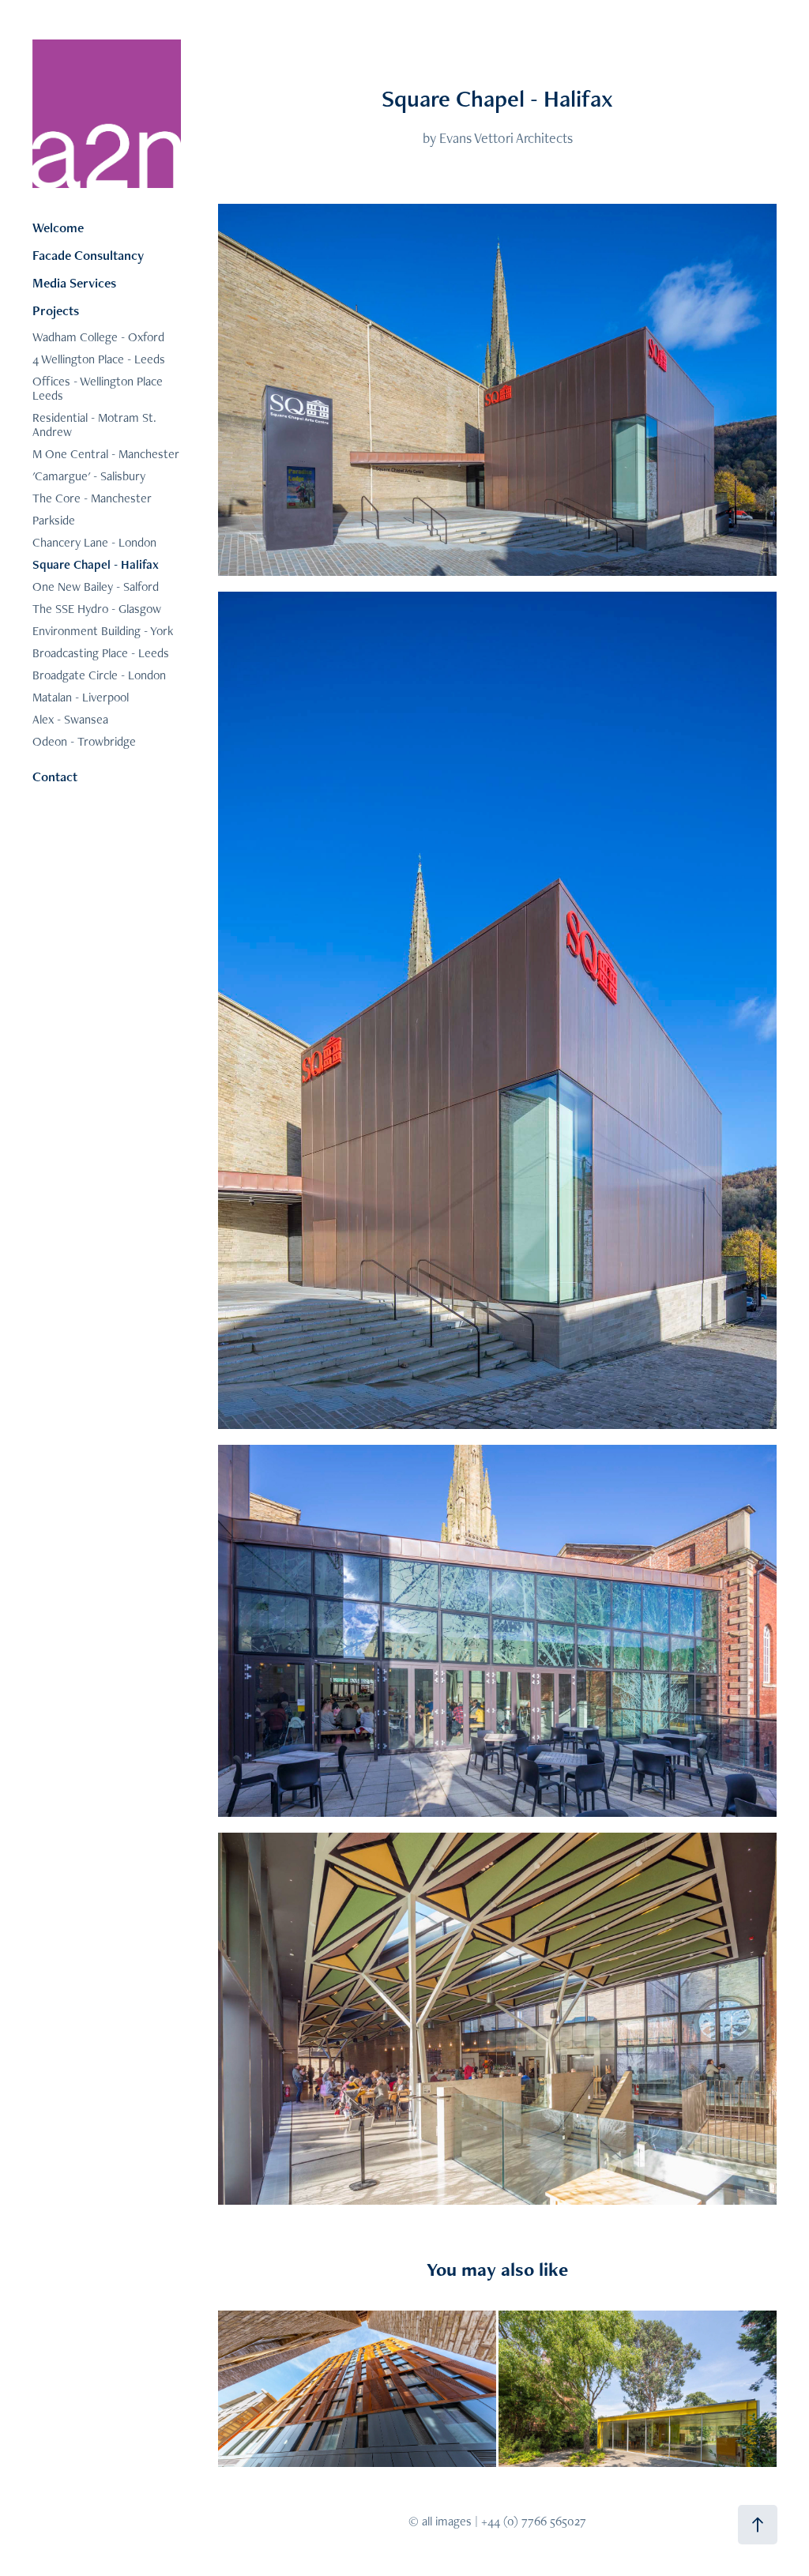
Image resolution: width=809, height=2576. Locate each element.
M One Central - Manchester (106, 454)
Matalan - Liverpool (81, 697)
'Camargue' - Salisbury (89, 476)
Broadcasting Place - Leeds (101, 653)
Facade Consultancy (88, 255)
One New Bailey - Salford (96, 587)
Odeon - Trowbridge (84, 741)
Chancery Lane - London (94, 542)
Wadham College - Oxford (98, 337)
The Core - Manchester (92, 498)
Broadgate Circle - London (99, 675)
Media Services (74, 283)
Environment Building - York (103, 631)
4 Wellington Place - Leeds (99, 359)
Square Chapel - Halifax (96, 564)
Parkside (54, 520)
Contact (55, 777)
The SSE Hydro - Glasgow (97, 609)
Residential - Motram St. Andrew (94, 425)
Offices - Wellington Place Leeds (98, 388)
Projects (56, 310)
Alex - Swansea (70, 719)
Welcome (58, 228)
